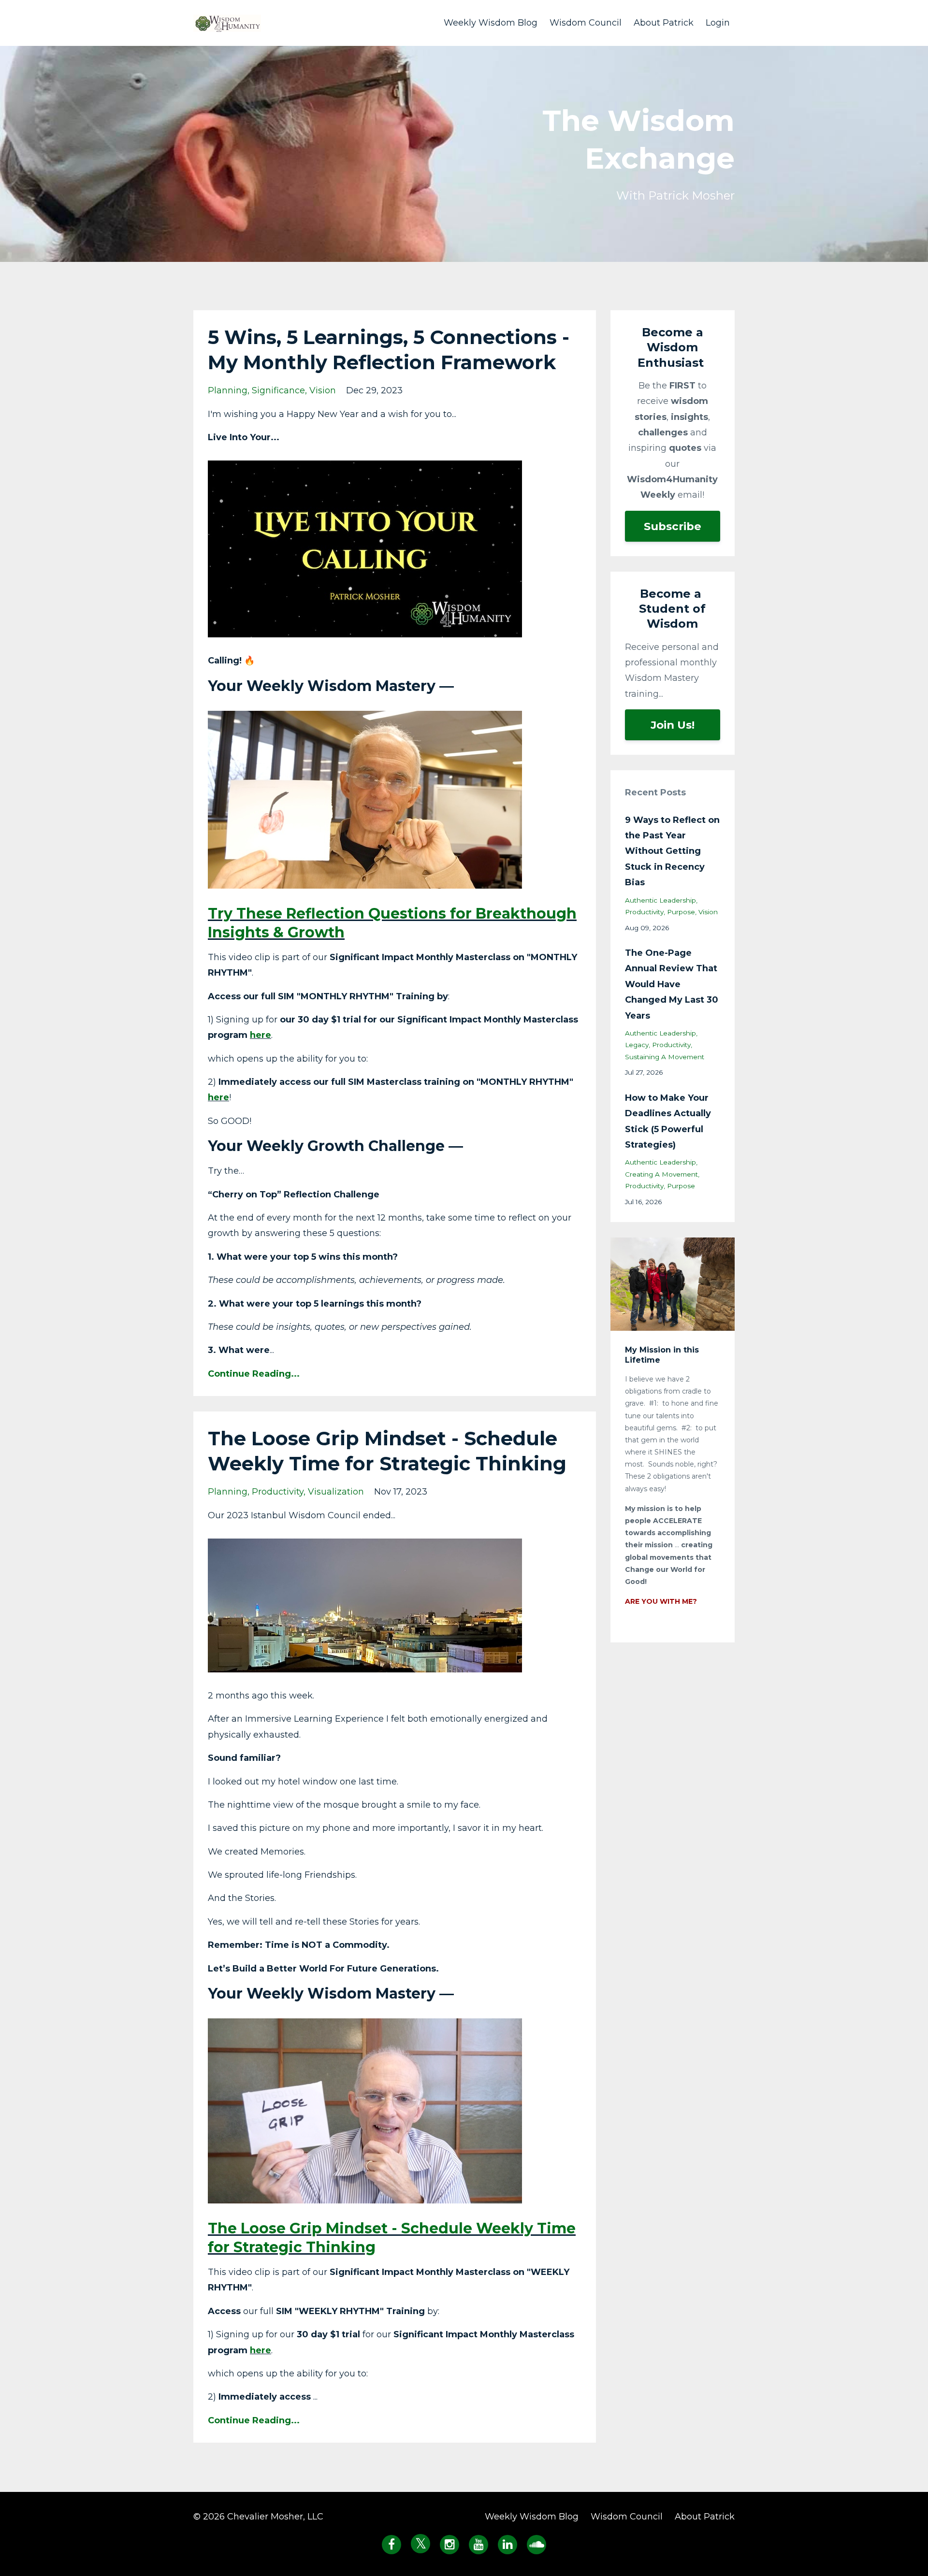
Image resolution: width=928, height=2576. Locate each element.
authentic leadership (660, 900)
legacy (637, 1045)
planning (228, 390)
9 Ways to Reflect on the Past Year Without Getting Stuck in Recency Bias (672, 851)
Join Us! (673, 725)
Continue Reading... (254, 1374)
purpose (681, 912)
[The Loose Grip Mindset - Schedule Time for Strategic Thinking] (365, 2110)
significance (278, 390)
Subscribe (673, 526)
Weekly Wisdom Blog (491, 23)
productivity (278, 1492)
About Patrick (664, 23)
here (261, 1035)
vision (323, 390)
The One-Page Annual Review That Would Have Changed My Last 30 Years (672, 984)
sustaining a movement (665, 1057)
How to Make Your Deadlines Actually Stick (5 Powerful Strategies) (668, 1121)
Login (718, 23)
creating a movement (661, 1174)
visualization (336, 1492)
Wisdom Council (586, 23)
